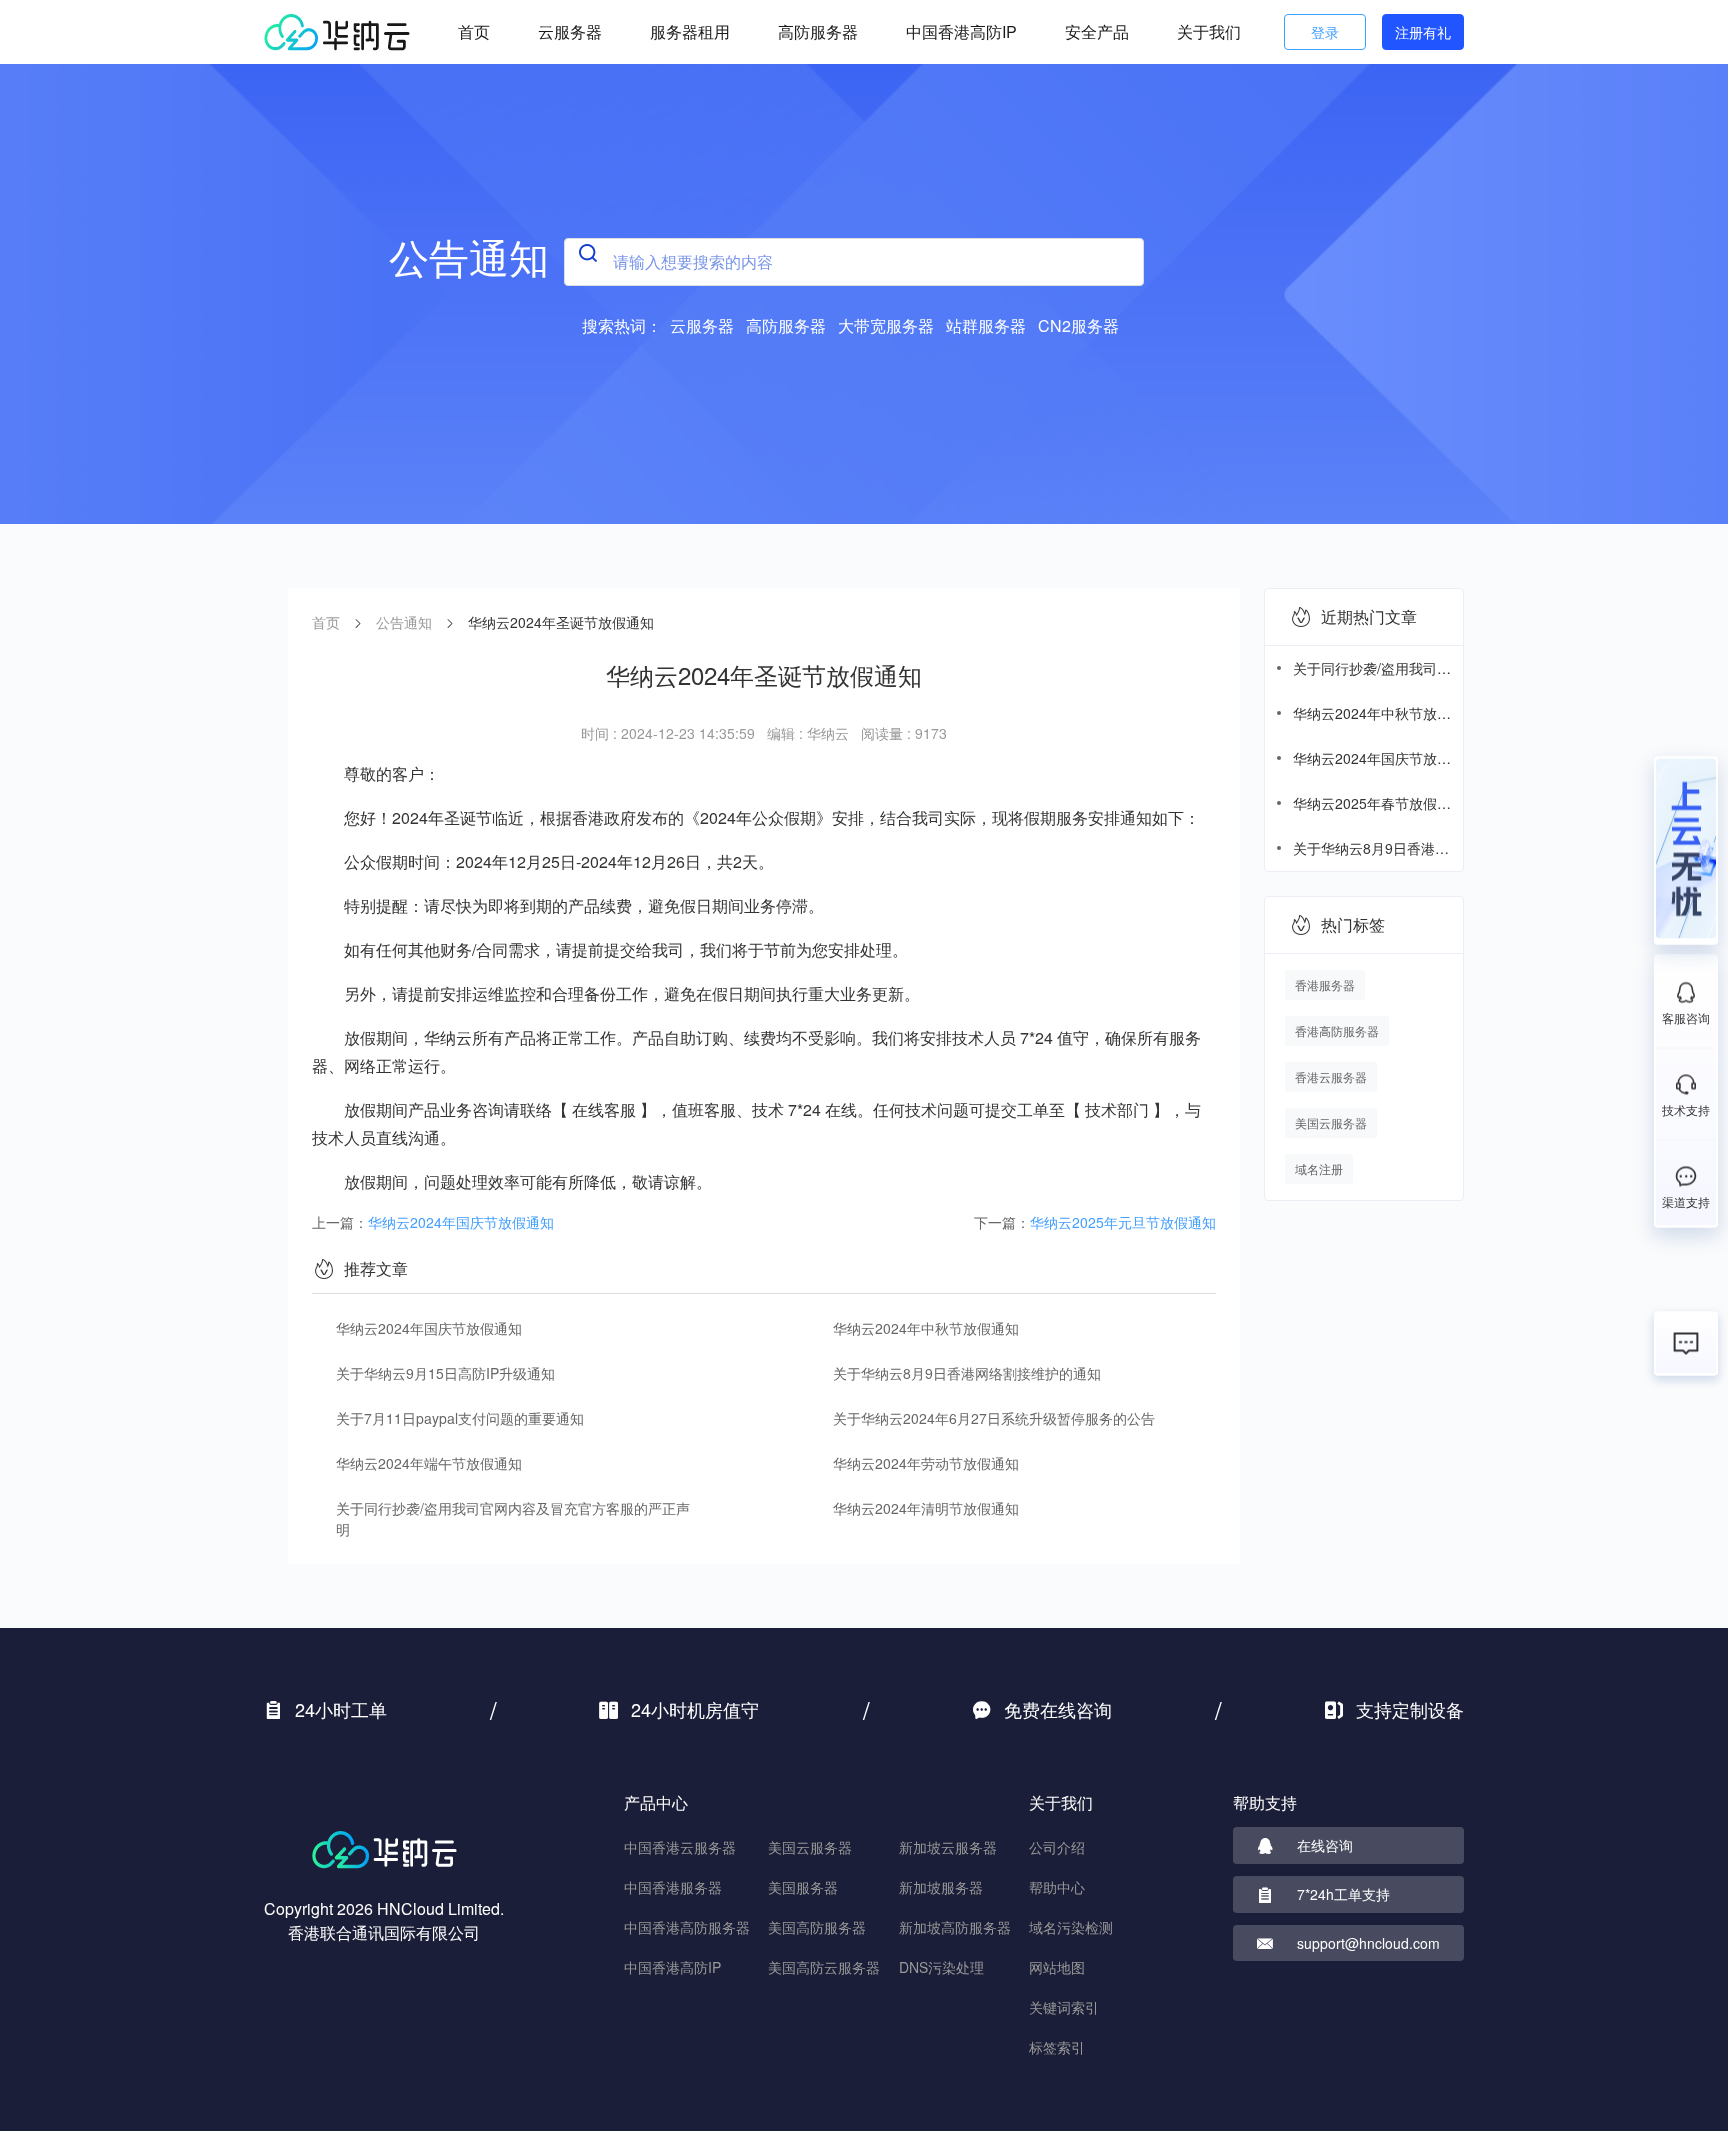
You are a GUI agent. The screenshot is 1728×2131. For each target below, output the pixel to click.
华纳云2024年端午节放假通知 (429, 1463)
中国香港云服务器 (680, 1847)
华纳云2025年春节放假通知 (1372, 803)
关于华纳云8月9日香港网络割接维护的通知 (967, 1373)
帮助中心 (1057, 1887)
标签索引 (1057, 2047)
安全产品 (1097, 31)
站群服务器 (986, 325)
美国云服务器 (1331, 1122)
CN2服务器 (1078, 325)
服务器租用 (690, 31)
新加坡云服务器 (948, 1847)
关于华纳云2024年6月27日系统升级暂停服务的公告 (994, 1418)
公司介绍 (1057, 1847)
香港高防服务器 (1337, 1030)
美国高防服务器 (817, 1927)
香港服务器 (1325, 984)
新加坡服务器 (941, 1887)
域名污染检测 (1071, 1927)
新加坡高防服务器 (955, 1927)
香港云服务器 (1331, 1076)
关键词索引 (1064, 2007)
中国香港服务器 (673, 1887)
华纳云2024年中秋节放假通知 (926, 1328)
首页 (474, 31)
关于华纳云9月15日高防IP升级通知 (445, 1373)
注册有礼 (1423, 32)
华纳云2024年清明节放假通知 (926, 1508)
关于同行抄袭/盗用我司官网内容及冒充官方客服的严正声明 (513, 1518)
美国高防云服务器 (824, 1967)
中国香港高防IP (961, 31)
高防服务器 (818, 31)
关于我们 (1209, 31)
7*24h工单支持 (1343, 1894)
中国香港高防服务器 (687, 1927)
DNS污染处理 (941, 1967)
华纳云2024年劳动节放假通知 (926, 1463)
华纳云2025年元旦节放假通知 (1123, 1222)
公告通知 (404, 622)
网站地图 (1057, 1967)
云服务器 (570, 31)
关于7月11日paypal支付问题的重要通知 (460, 1418)
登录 (1325, 32)
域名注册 (1319, 1168)
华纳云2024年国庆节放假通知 (461, 1222)
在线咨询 (1325, 1845)
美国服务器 (803, 1887)
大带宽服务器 (886, 325)
